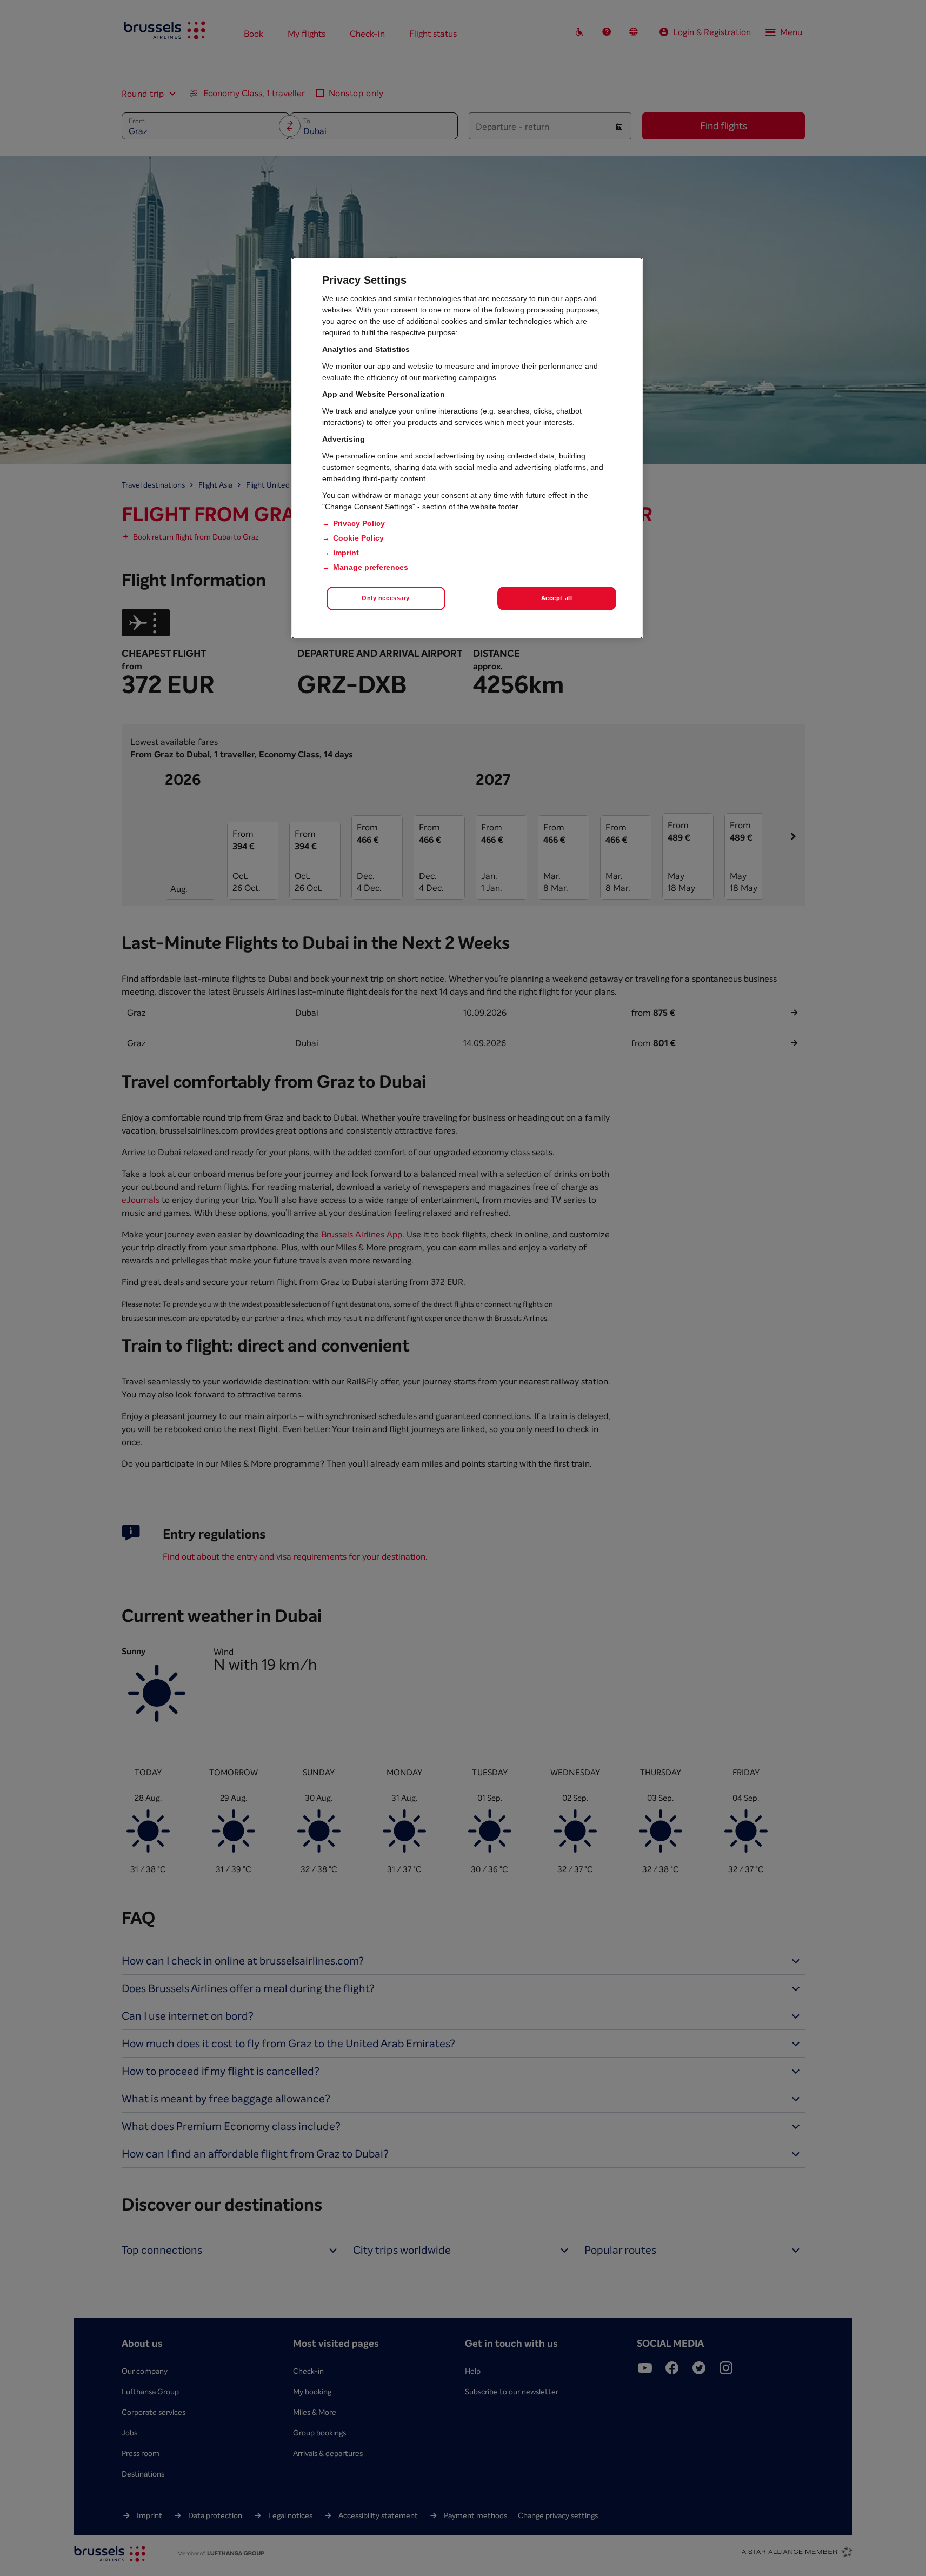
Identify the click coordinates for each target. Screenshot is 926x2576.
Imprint (346, 553)
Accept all (557, 598)
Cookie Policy (358, 538)
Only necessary (386, 598)
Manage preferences (371, 567)
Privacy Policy (359, 523)
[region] (467, 448)
